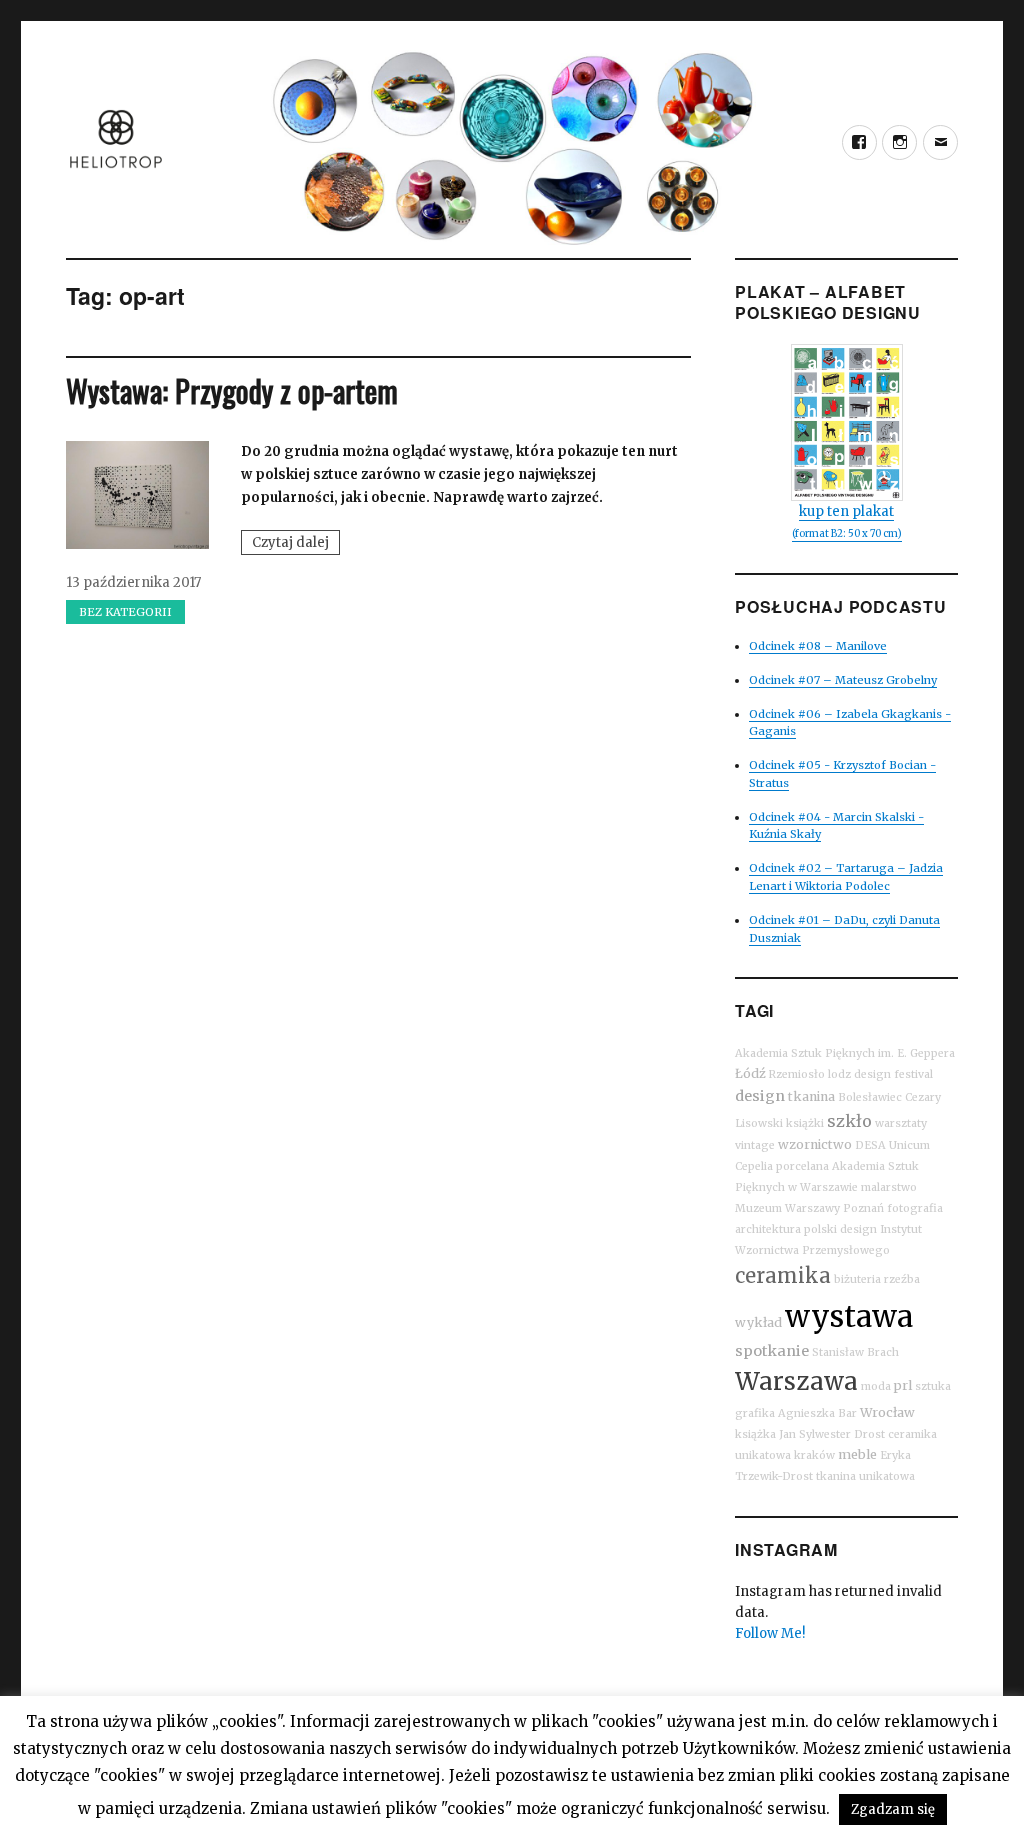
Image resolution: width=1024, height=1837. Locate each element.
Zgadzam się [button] (893, 1809)
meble (857, 1454)
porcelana (802, 1166)
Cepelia (754, 1166)
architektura (768, 1229)
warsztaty (901, 1123)
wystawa (849, 1316)
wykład (758, 1322)
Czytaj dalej (296, 544)
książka (755, 1434)
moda (876, 1386)
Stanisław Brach (855, 1352)
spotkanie (772, 1351)
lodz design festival (880, 1074)
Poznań (863, 1208)
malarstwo (889, 1187)
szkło (849, 1121)
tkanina (811, 1096)
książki (805, 1123)
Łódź (750, 1073)
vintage (755, 1145)
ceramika (783, 1275)
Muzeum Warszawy (787, 1208)
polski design (840, 1229)
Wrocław (887, 1412)
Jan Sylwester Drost (832, 1434)
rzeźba (902, 1279)
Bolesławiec (870, 1097)
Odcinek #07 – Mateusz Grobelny (843, 680)
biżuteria (857, 1279)
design (760, 1096)
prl (903, 1385)
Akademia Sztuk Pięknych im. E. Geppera (845, 1053)
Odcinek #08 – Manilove (818, 646)
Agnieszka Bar (817, 1413)
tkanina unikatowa (865, 1476)
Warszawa (796, 1381)
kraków (814, 1455)
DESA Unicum (892, 1145)
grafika (755, 1413)
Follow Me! (770, 1633)
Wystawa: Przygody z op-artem (232, 390)
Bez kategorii (125, 612)
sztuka (933, 1386)
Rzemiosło (797, 1074)
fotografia (915, 1208)
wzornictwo (815, 1144)
